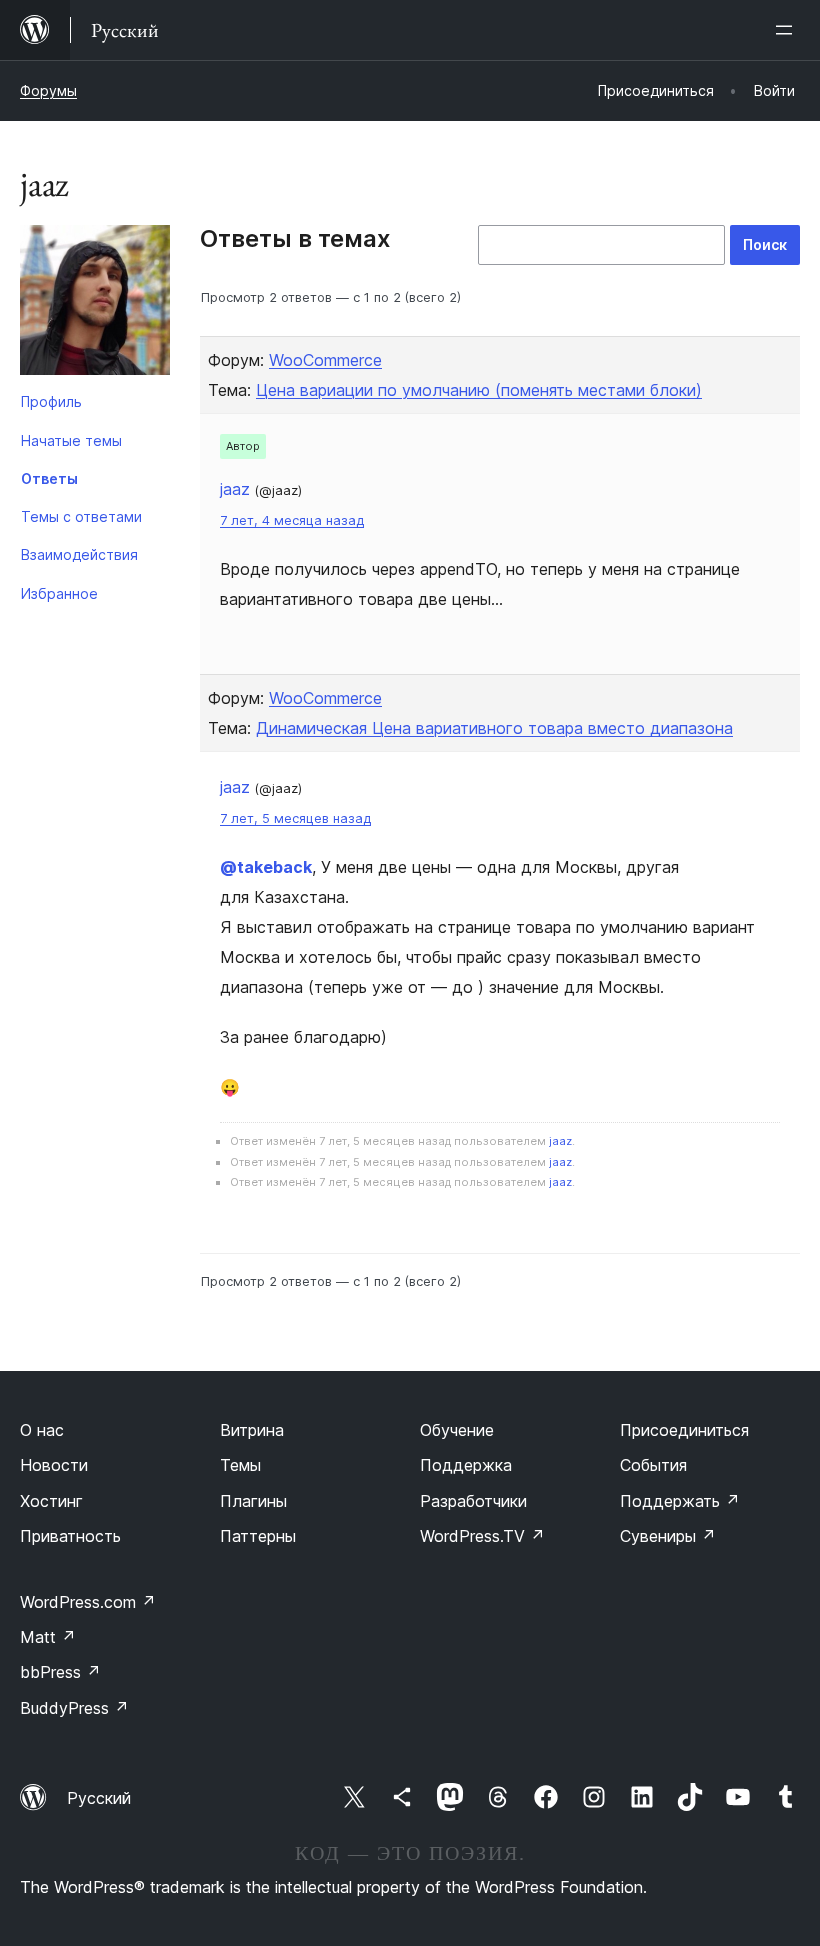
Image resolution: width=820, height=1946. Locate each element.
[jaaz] (95, 304)
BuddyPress (74, 1708)
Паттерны (258, 1536)
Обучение (457, 1430)
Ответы (49, 478)
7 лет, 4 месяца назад (292, 520)
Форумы (48, 90)
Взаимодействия (79, 554)
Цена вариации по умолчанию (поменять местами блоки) (479, 390)
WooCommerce (325, 360)
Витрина (252, 1430)
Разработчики (473, 1501)
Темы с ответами (81, 516)
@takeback (266, 867)
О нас (42, 1430)
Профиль (51, 401)
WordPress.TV (482, 1536)
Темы (240, 1465)
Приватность (70, 1536)
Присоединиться (684, 1430)
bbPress (60, 1672)
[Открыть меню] (788, 30)
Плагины (253, 1501)
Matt (48, 1637)
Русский (99, 1798)
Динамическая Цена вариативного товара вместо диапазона (494, 728)
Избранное (59, 593)
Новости (54, 1465)
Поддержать (680, 1501)
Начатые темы (71, 440)
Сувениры (668, 1536)
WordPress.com (88, 1602)
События (653, 1465)
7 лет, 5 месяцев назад (295, 818)
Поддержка (466, 1465)
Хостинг (51, 1501)
